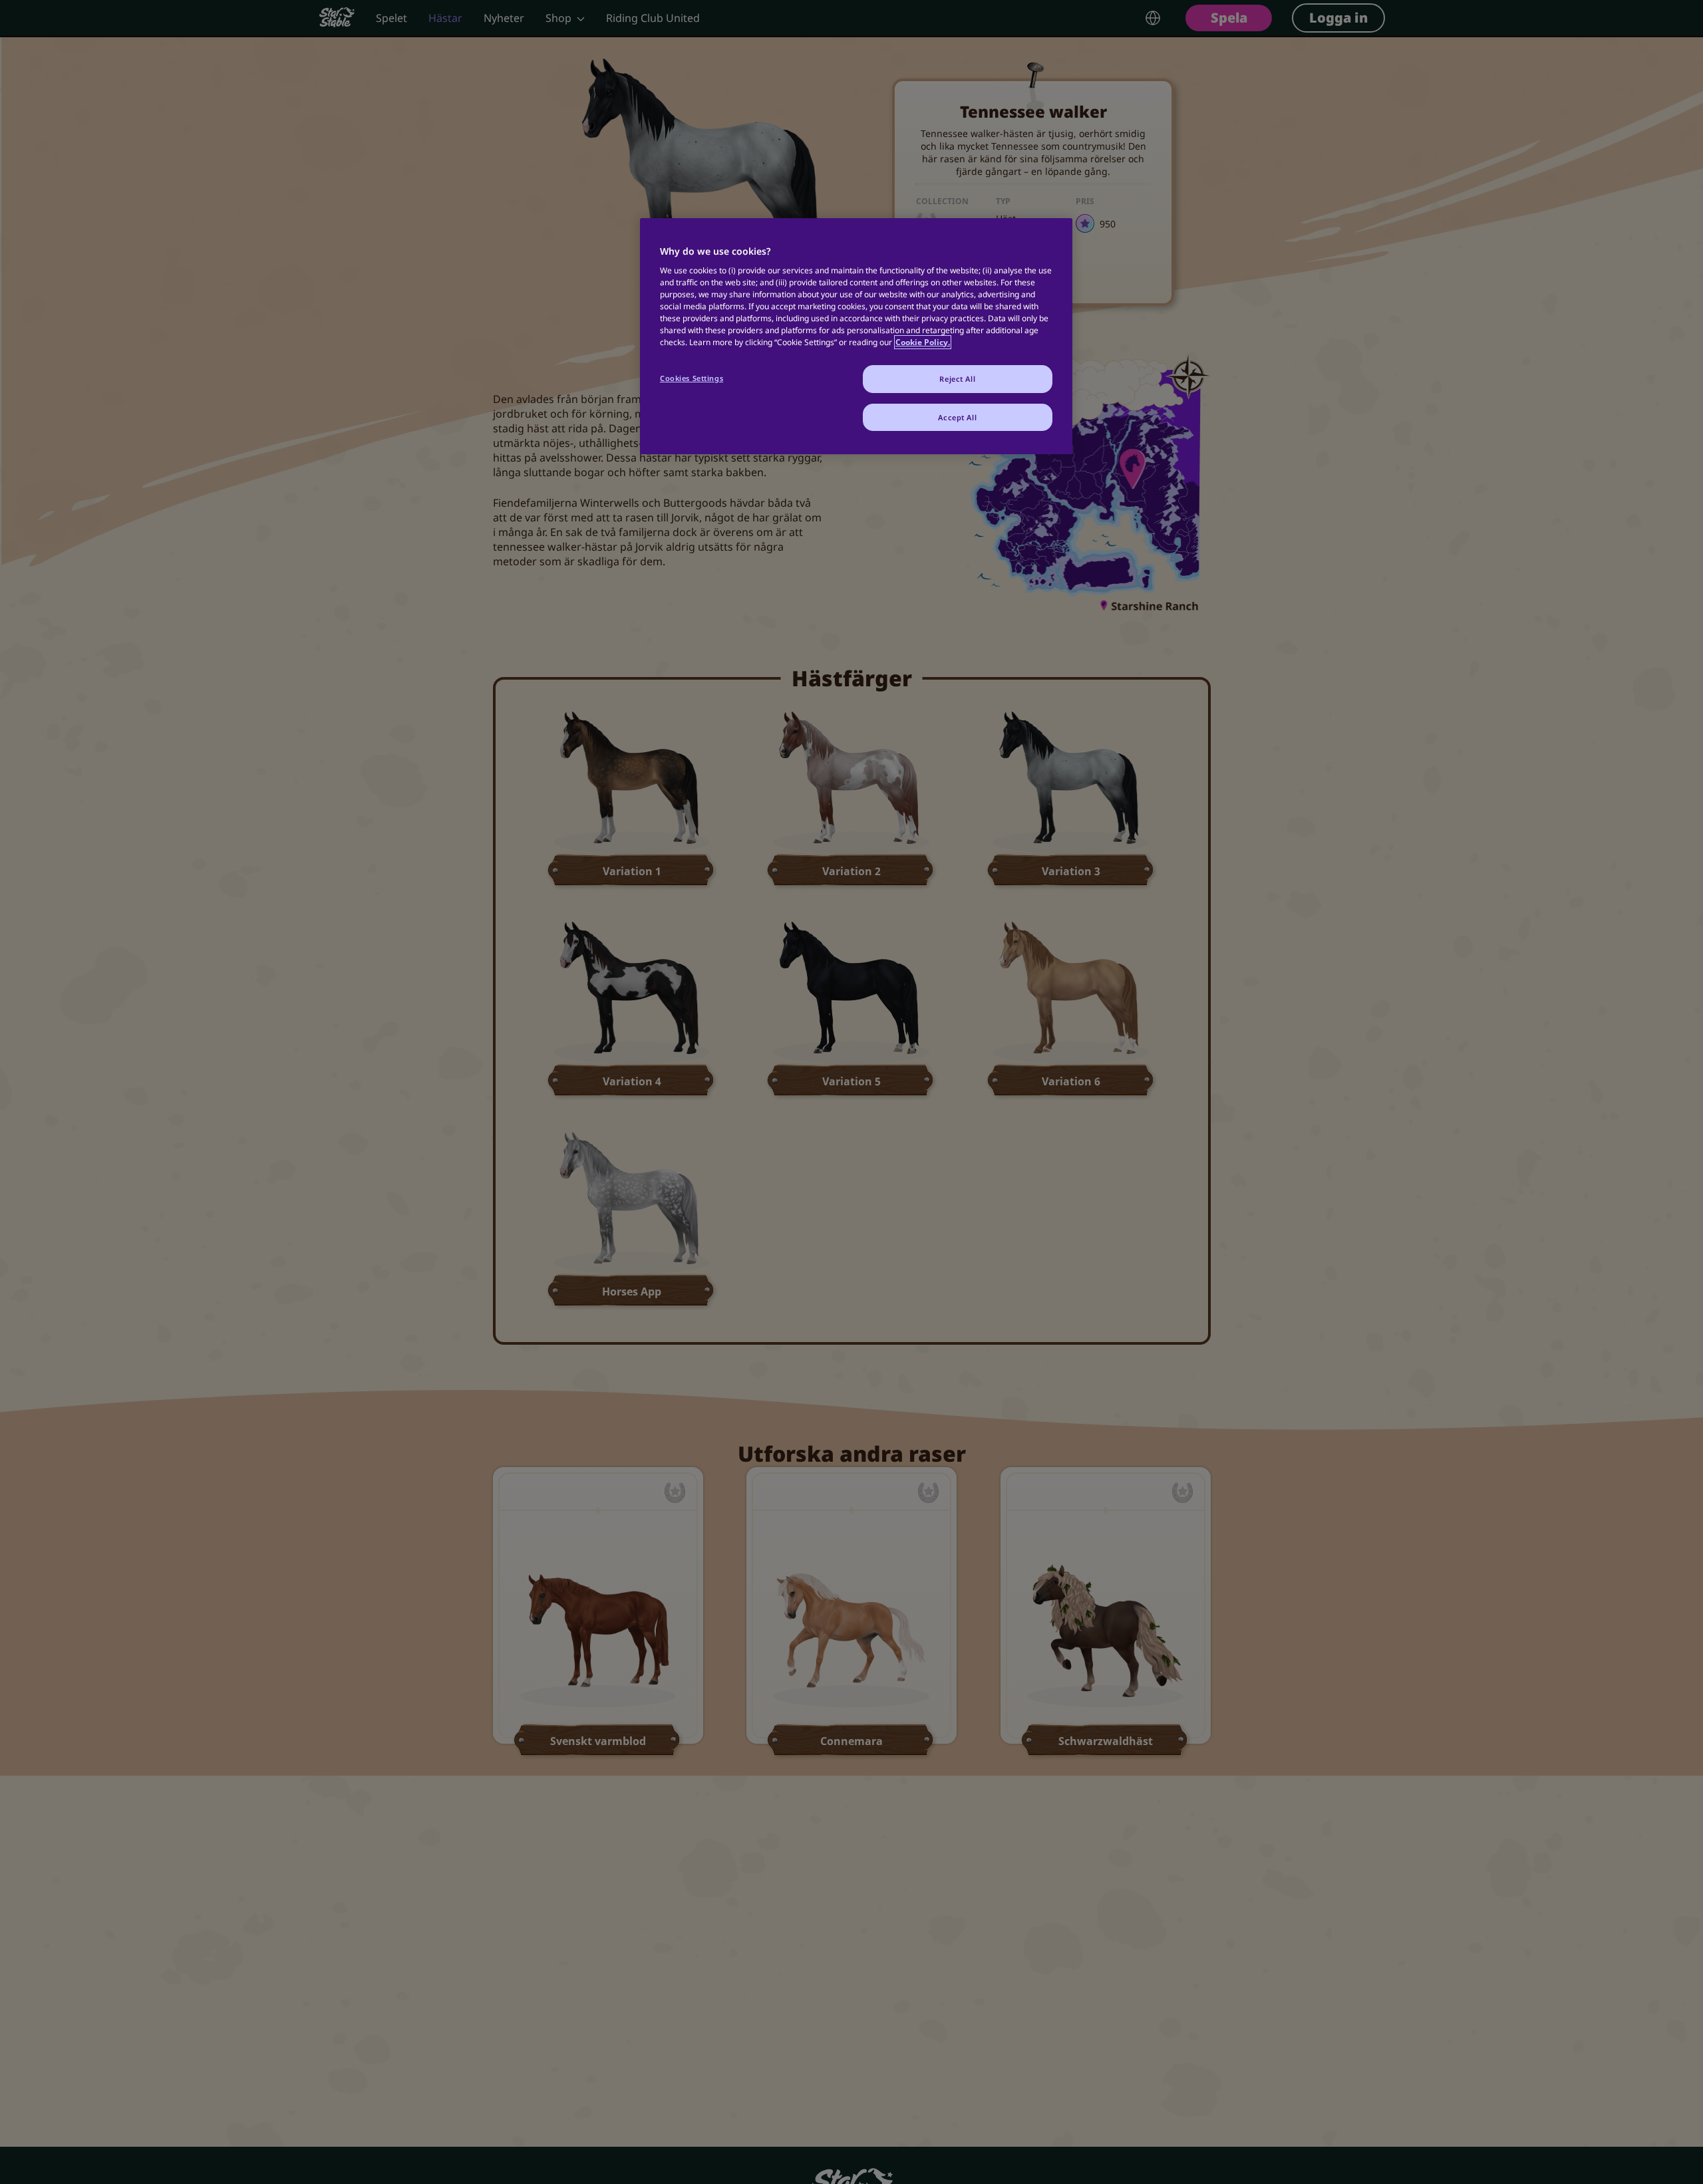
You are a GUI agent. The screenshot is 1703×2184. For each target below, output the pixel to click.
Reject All (957, 379)
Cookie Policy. (923, 342)
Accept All (957, 417)
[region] (856, 336)
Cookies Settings (692, 378)
